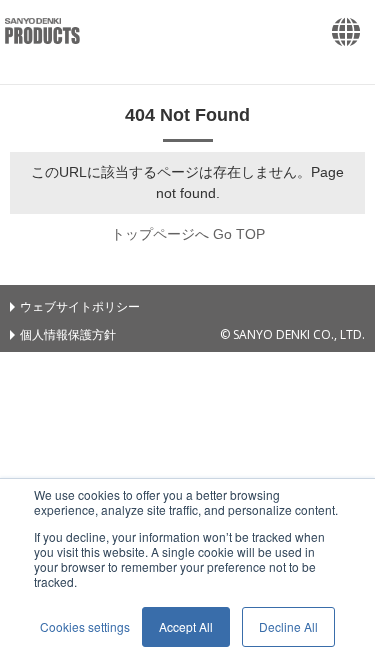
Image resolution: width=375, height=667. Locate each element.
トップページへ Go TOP (188, 234)
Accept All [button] (186, 626)
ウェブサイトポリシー (80, 306)
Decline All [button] (288, 626)
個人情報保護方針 (68, 334)
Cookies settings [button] (85, 626)
